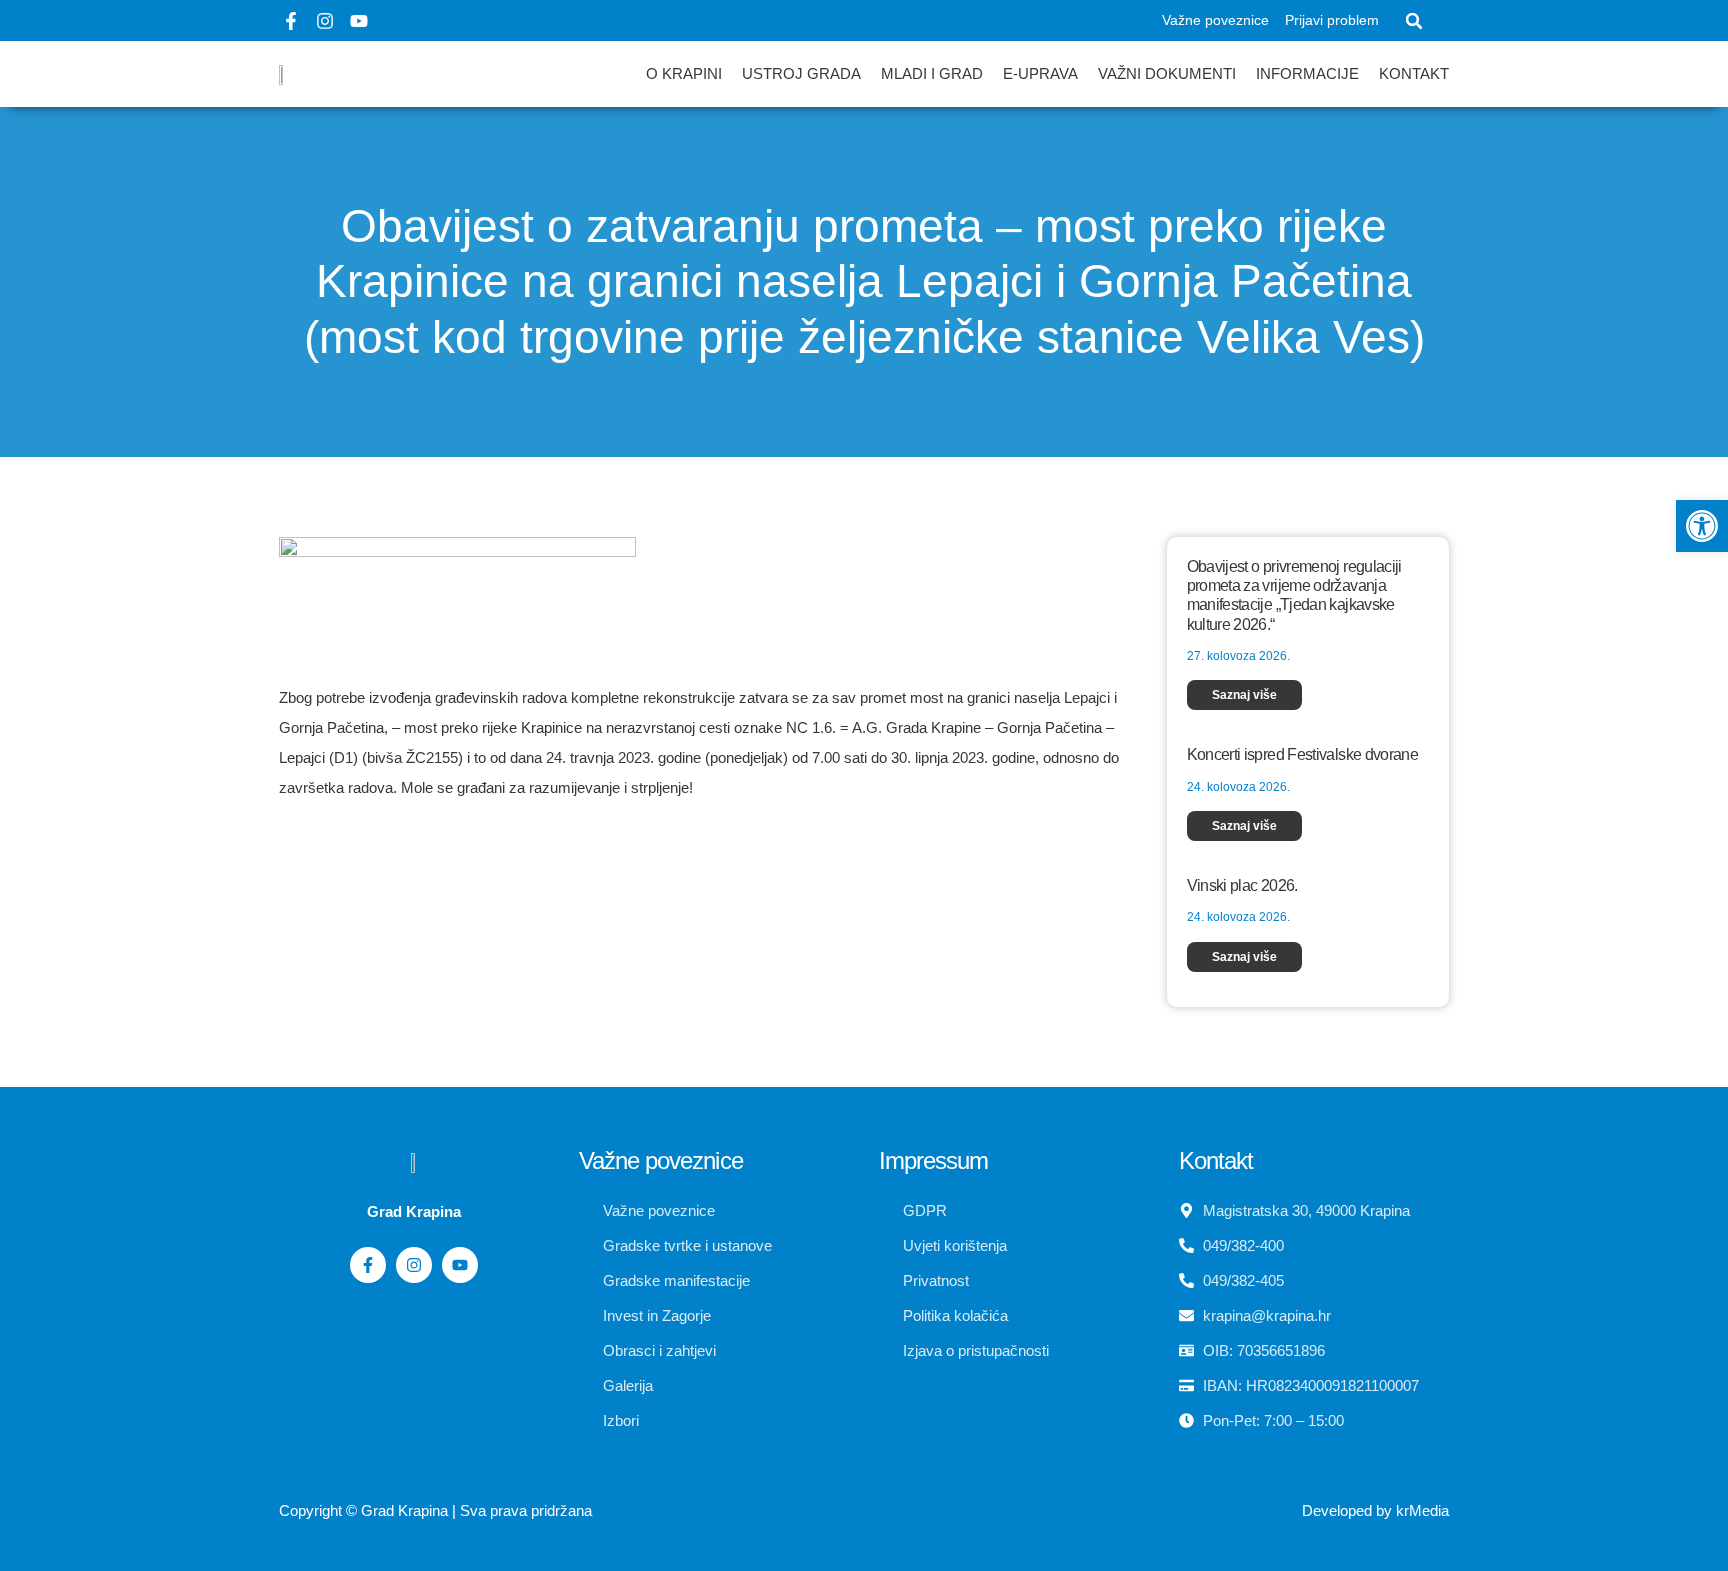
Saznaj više (1244, 695)
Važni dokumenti (1167, 73)
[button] (1414, 21)
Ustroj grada (801, 73)
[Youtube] (359, 21)
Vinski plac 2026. (1242, 885)
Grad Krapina (404, 1510)
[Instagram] (325, 21)
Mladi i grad (932, 73)
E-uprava (1040, 73)
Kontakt (1414, 73)
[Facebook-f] (291, 21)
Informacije (1307, 73)
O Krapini (684, 73)
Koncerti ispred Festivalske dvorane (1303, 754)
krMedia (1422, 1510)
